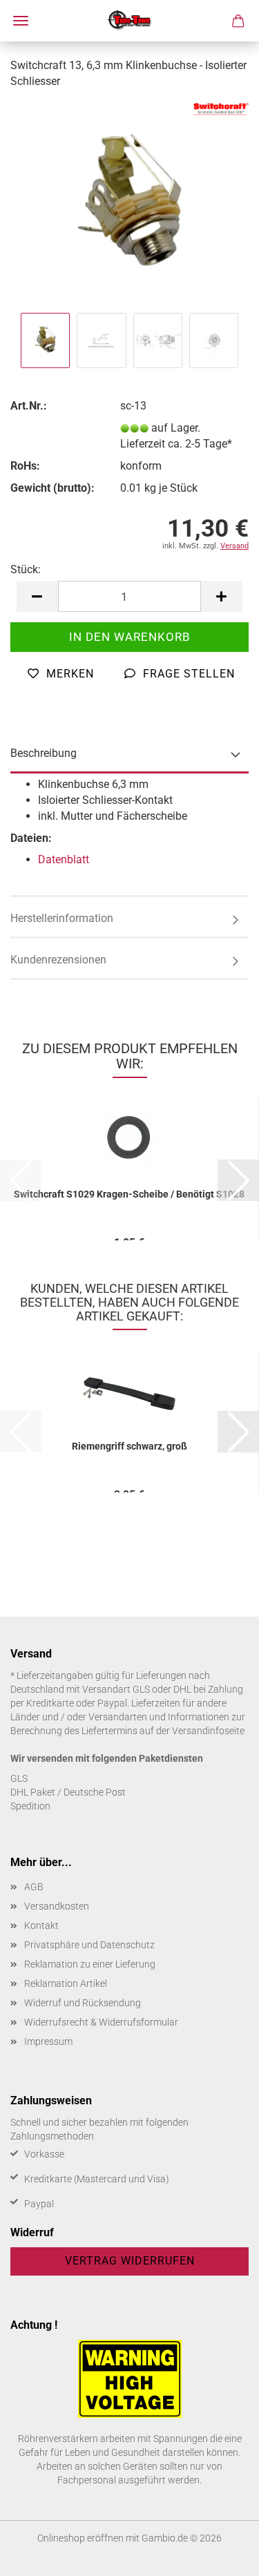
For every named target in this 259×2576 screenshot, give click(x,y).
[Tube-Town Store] (129, 21)
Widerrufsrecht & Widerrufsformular (101, 2022)
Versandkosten (57, 1906)
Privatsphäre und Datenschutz (89, 1945)
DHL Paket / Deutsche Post (68, 1792)
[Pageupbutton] (221, 2555)
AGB (34, 1887)
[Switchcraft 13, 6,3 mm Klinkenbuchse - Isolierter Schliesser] (129, 205)
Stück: (26, 569)
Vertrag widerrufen (130, 2261)
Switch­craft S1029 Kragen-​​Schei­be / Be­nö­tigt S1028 (129, 1194)
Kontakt (41, 1925)
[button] (37, 596)
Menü (21, 21)
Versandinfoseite (208, 1731)
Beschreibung (44, 753)
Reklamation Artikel (66, 1983)
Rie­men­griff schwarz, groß (129, 1446)
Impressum (48, 2041)
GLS (19, 1778)
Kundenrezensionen (58, 960)
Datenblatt (64, 859)
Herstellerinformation (62, 918)
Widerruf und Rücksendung (83, 2003)
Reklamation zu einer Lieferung (90, 1964)
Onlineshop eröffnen (80, 2538)
